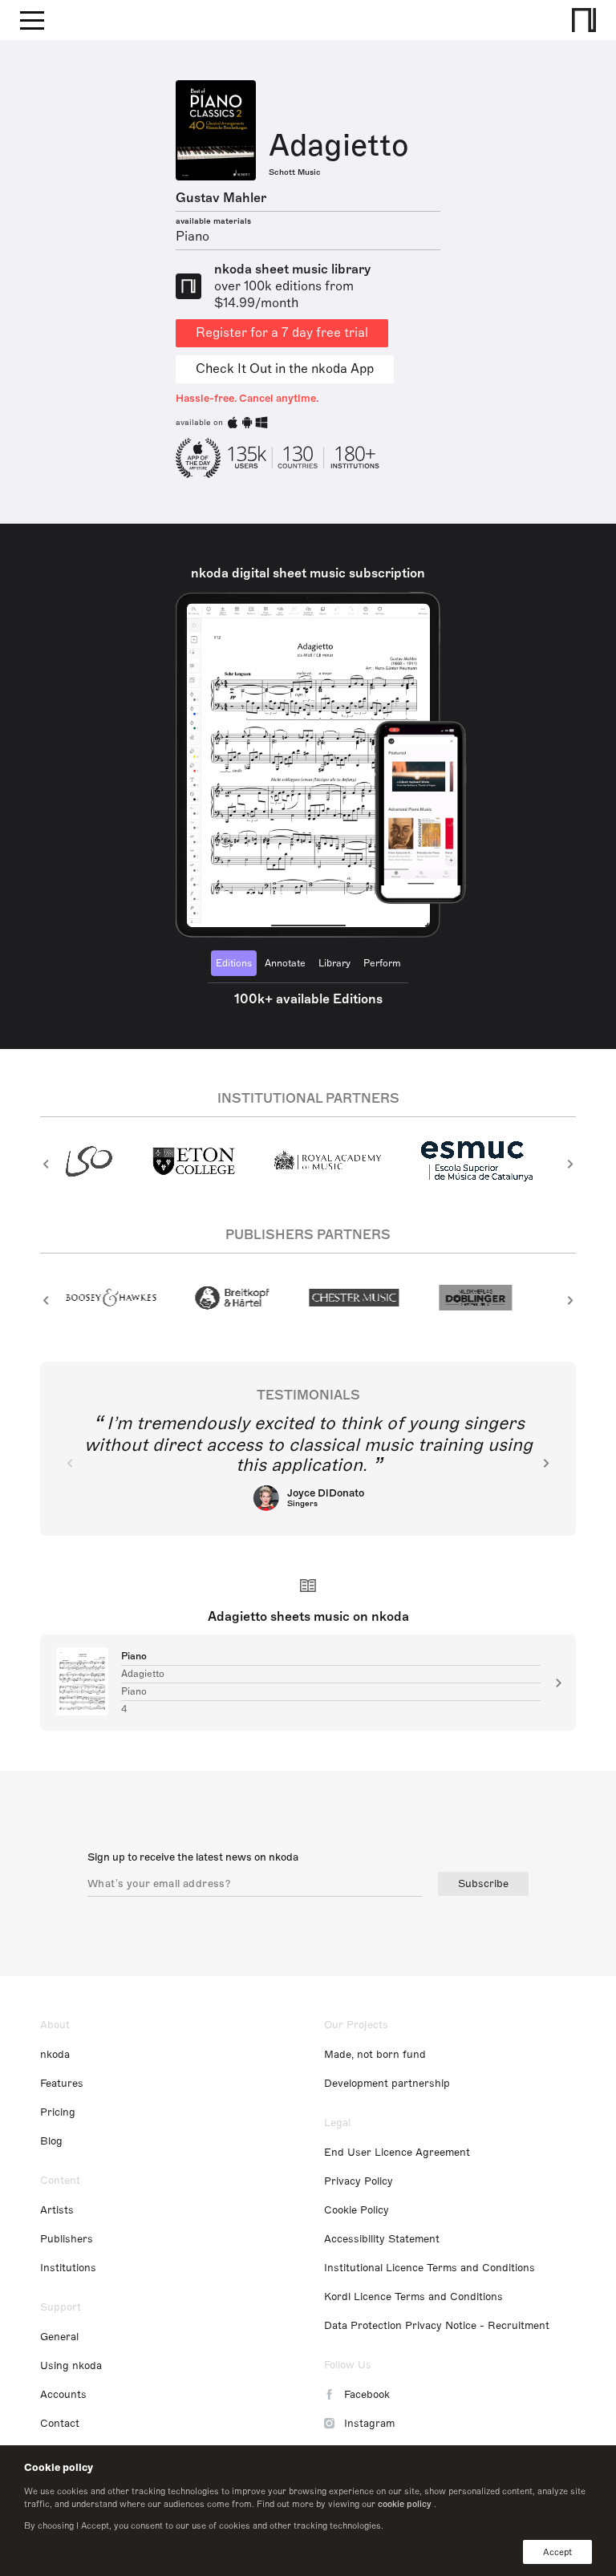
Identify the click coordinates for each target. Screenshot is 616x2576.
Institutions (68, 2268)
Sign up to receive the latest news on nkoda (193, 1857)
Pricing (58, 2112)
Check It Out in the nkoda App (285, 369)
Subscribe (483, 1884)
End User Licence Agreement (397, 2153)
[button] (46, 1164)
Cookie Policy (357, 2210)
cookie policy (405, 2504)
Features (62, 2084)
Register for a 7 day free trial (282, 333)
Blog (51, 2141)
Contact (60, 2424)
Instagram (369, 2424)
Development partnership (387, 2084)
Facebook (367, 2395)
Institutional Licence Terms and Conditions (430, 2268)
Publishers (67, 2239)
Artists (57, 2210)
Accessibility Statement (382, 2239)
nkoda (55, 2055)
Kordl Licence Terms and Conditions (413, 2297)
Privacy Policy (359, 2181)
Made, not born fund (375, 2055)
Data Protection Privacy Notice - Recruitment (437, 2326)
